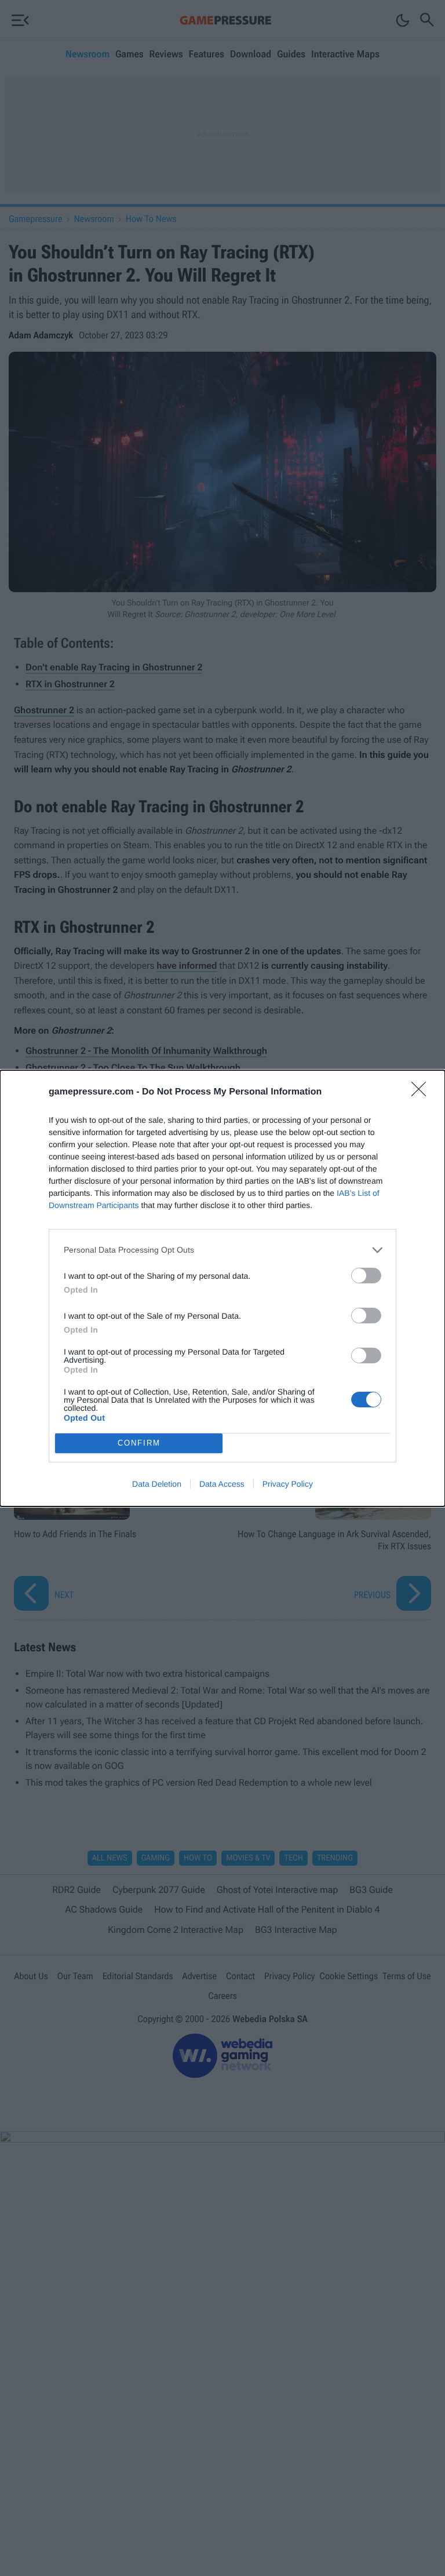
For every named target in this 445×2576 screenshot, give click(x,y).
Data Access (222, 1484)
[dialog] (222, 1288)
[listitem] (222, 1250)
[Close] (422, 1093)
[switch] (366, 1276)
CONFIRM (139, 1443)
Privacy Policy (288, 1484)
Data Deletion (157, 1484)
